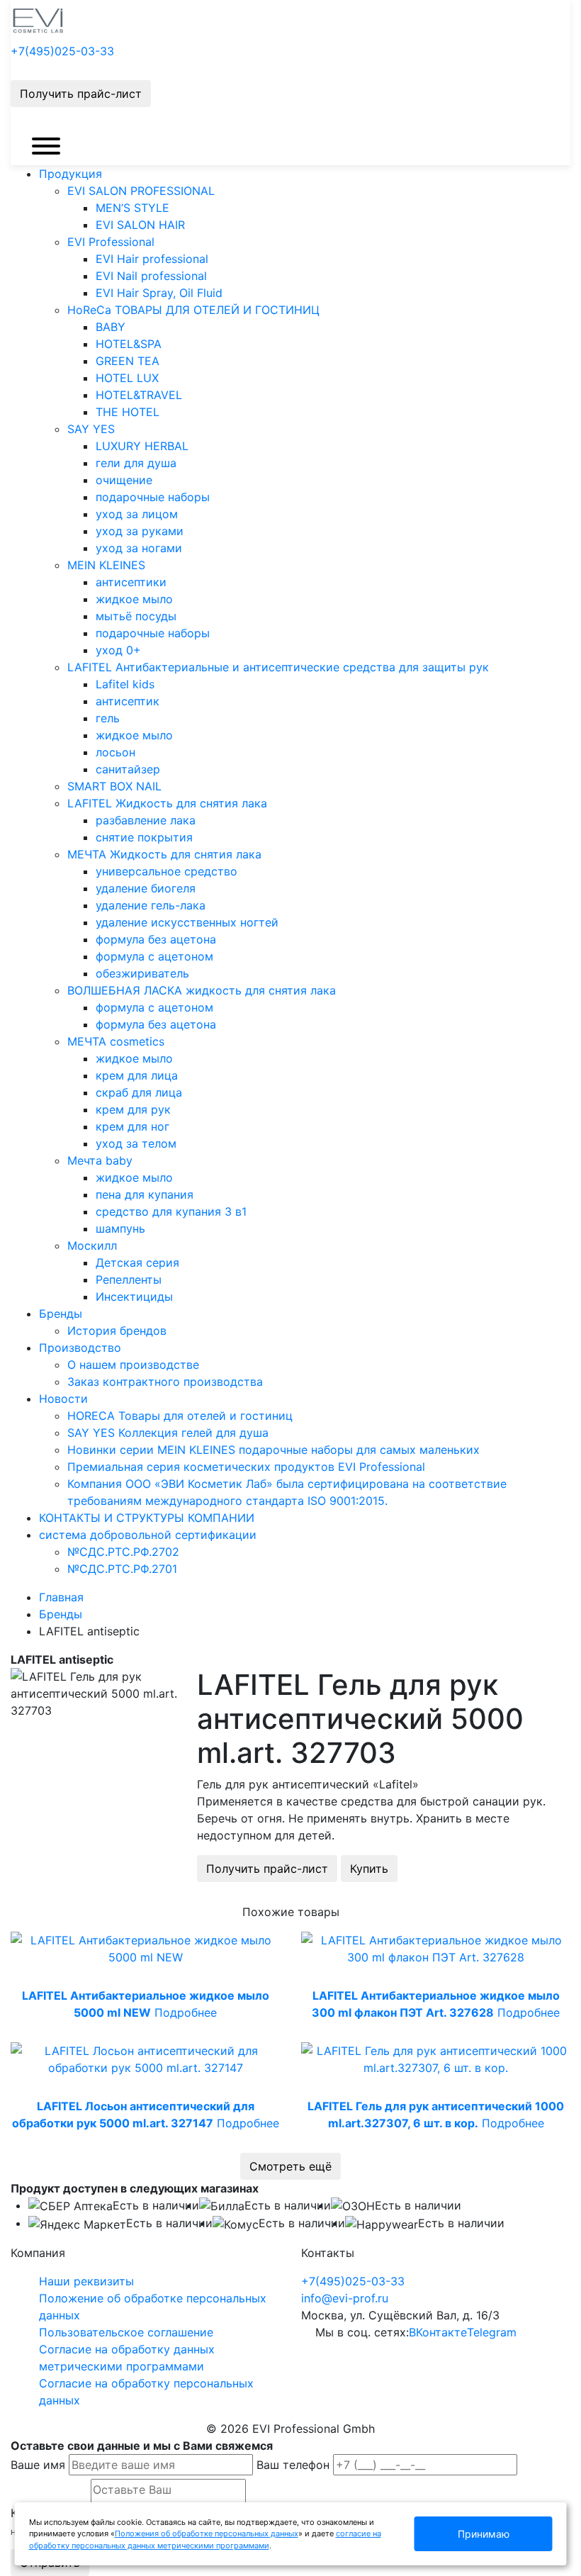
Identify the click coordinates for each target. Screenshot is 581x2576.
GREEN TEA (128, 361)
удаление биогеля (146, 888)
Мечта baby (100, 1160)
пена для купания (145, 1194)
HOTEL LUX (127, 378)
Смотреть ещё (290, 2166)
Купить (369, 1869)
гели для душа (136, 463)
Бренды (61, 1314)
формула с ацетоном (154, 956)
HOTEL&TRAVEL (139, 395)
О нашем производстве (133, 1365)
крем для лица (137, 1075)
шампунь (120, 1228)
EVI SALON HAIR (140, 225)
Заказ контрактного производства (165, 1382)
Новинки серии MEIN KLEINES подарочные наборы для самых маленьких (273, 1450)
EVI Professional (111, 242)
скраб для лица (139, 1092)
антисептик (128, 701)
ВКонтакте (438, 2332)
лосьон (115, 752)
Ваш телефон (293, 2465)
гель (108, 718)
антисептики (131, 582)
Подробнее (186, 2012)
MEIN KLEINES (106, 565)
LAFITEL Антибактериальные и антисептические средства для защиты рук (278, 667)
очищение (124, 480)
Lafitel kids (125, 684)
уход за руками (140, 531)
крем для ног (132, 1126)
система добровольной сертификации (148, 1535)
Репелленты (129, 1279)
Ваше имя (38, 2465)
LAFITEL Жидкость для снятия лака (167, 803)
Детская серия (137, 1262)
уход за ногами (139, 548)
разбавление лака (146, 820)
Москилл (92, 1245)
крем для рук (133, 1109)
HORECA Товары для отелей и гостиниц (180, 1416)
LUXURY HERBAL (142, 446)
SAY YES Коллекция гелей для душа (168, 1433)
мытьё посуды (136, 616)
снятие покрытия (144, 837)
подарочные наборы (153, 497)
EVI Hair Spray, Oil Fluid (159, 293)
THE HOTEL (128, 412)
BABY (111, 327)
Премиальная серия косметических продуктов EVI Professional (246, 1467)
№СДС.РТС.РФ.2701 (122, 1569)
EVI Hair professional (152, 259)
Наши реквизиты (86, 2281)
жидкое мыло (134, 599)
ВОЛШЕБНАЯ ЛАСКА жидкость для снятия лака (202, 990)
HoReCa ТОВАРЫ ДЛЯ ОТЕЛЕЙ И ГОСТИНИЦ (193, 310)
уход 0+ (118, 650)
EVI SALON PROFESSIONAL (141, 191)
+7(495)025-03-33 (62, 51)
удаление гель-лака (151, 905)
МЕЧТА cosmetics (116, 1041)
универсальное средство (167, 871)
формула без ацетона (156, 939)
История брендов (117, 1331)
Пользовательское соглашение (126, 2332)
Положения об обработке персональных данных (207, 2533)
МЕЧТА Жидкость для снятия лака (164, 854)
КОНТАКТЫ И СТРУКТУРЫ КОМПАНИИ (147, 1518)
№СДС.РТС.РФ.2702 (123, 1552)
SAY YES (91, 429)
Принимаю (484, 2534)
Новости (63, 1399)
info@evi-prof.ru (345, 2298)
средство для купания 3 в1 (171, 1211)
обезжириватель (142, 973)
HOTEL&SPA (129, 344)
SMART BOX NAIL (114, 786)
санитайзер (128, 769)
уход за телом (136, 1143)
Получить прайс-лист (81, 94)
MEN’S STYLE (132, 208)
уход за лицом (137, 514)
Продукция (70, 174)
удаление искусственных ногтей (187, 922)
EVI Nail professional (151, 276)
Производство (80, 1348)
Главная (61, 1597)
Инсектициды (134, 1297)
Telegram (492, 2332)
